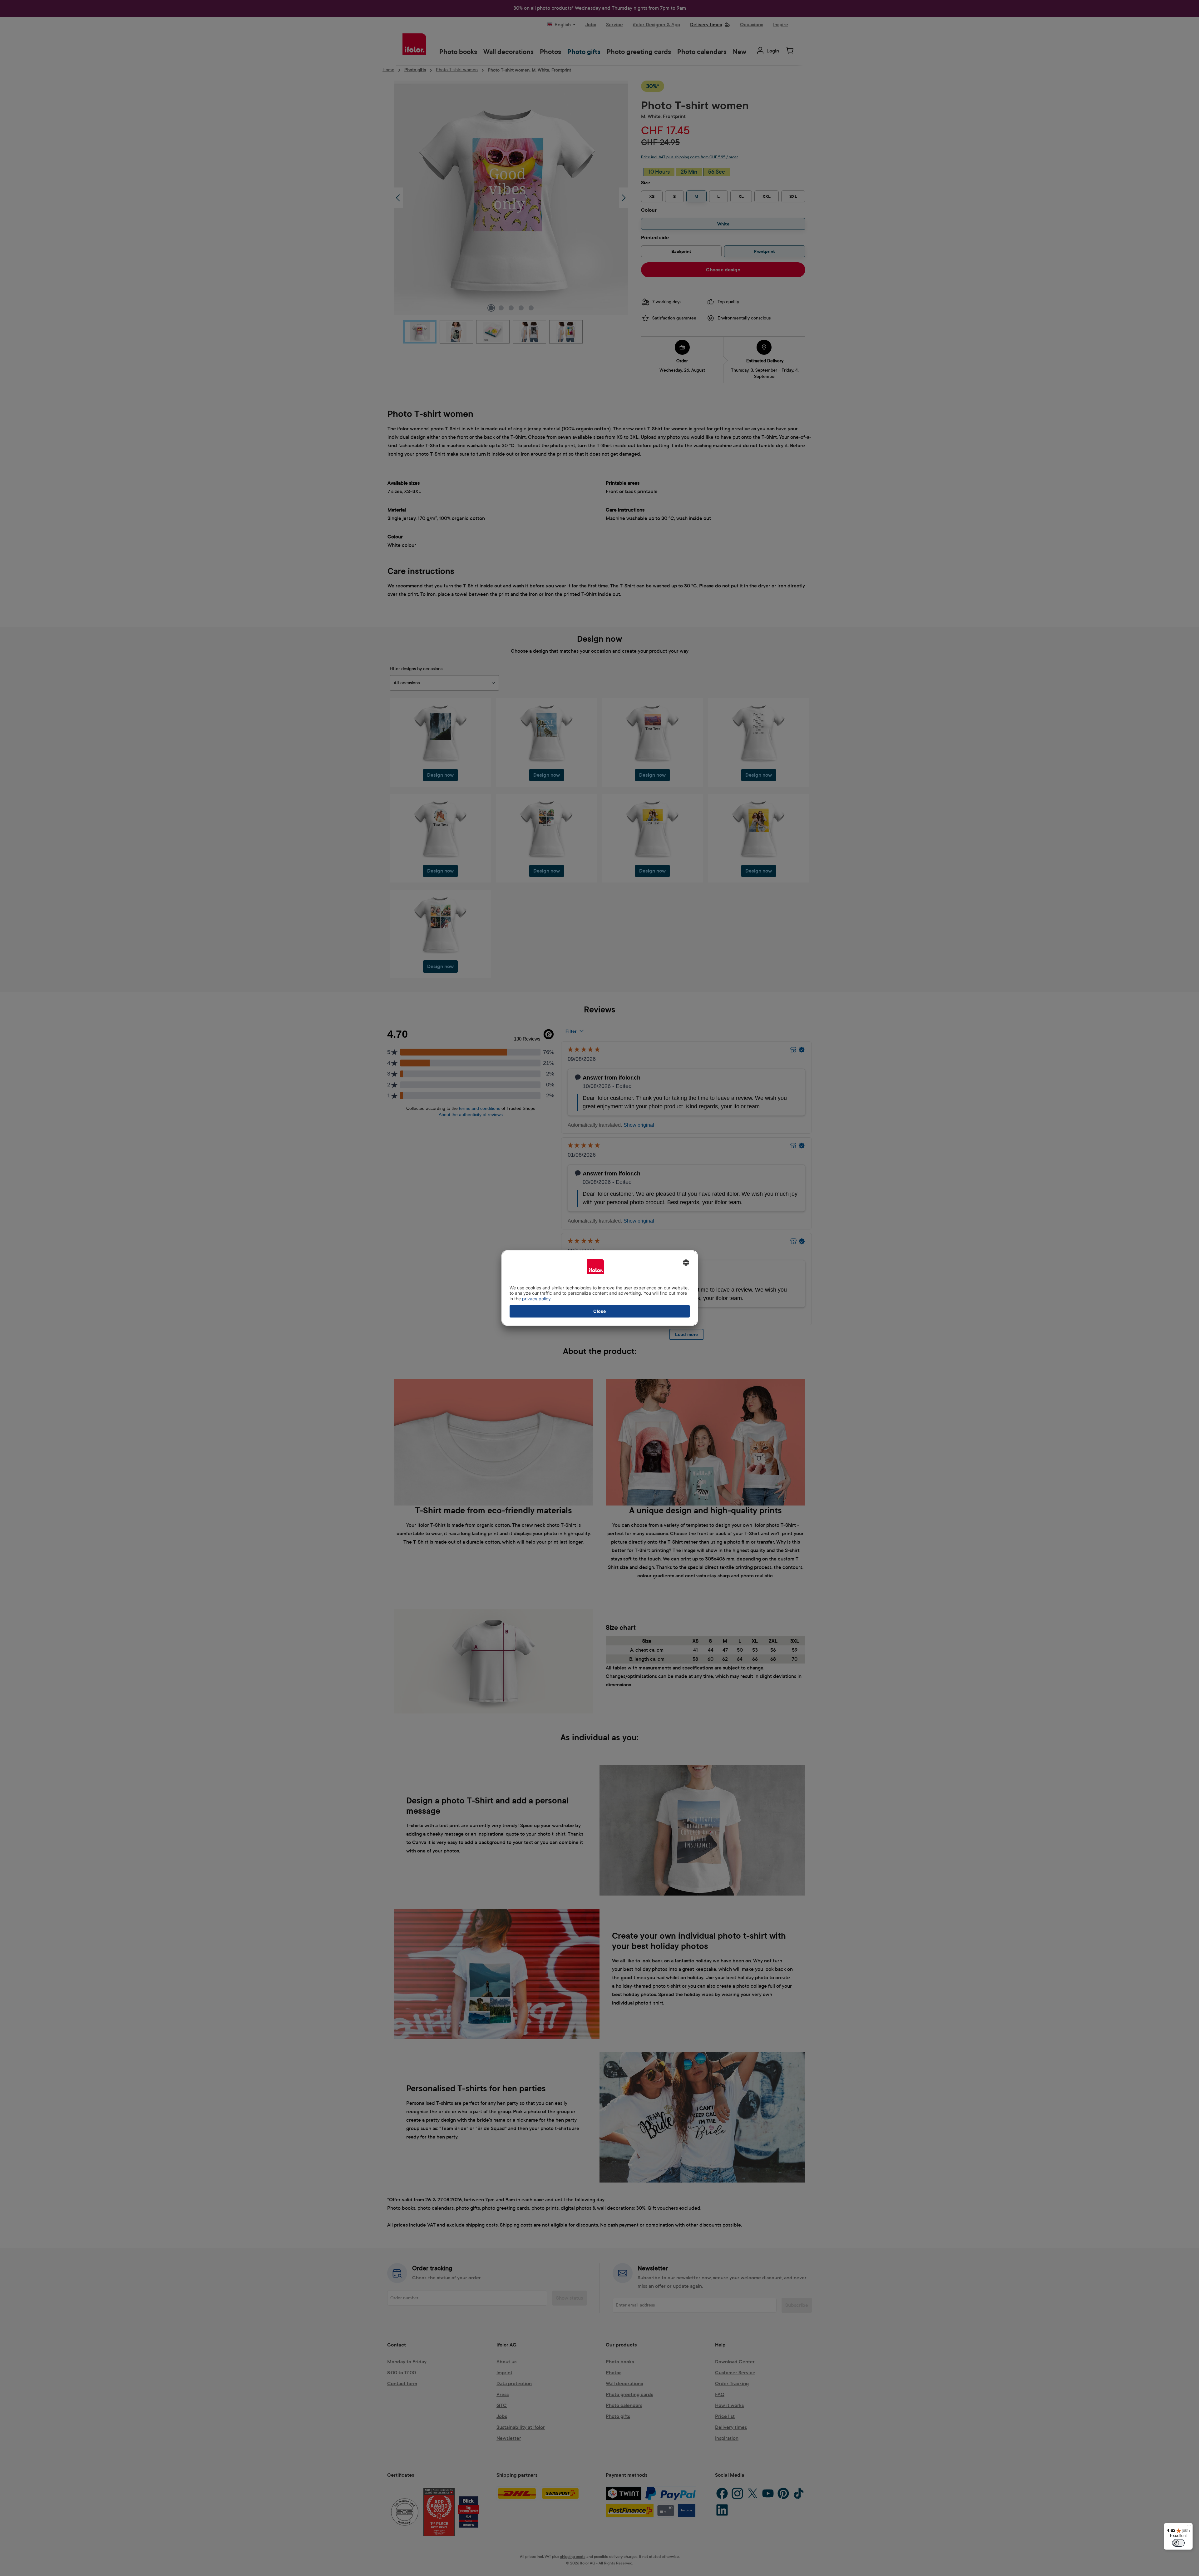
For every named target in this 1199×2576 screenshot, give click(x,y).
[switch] (1178, 2543)
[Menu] (1189, 2527)
